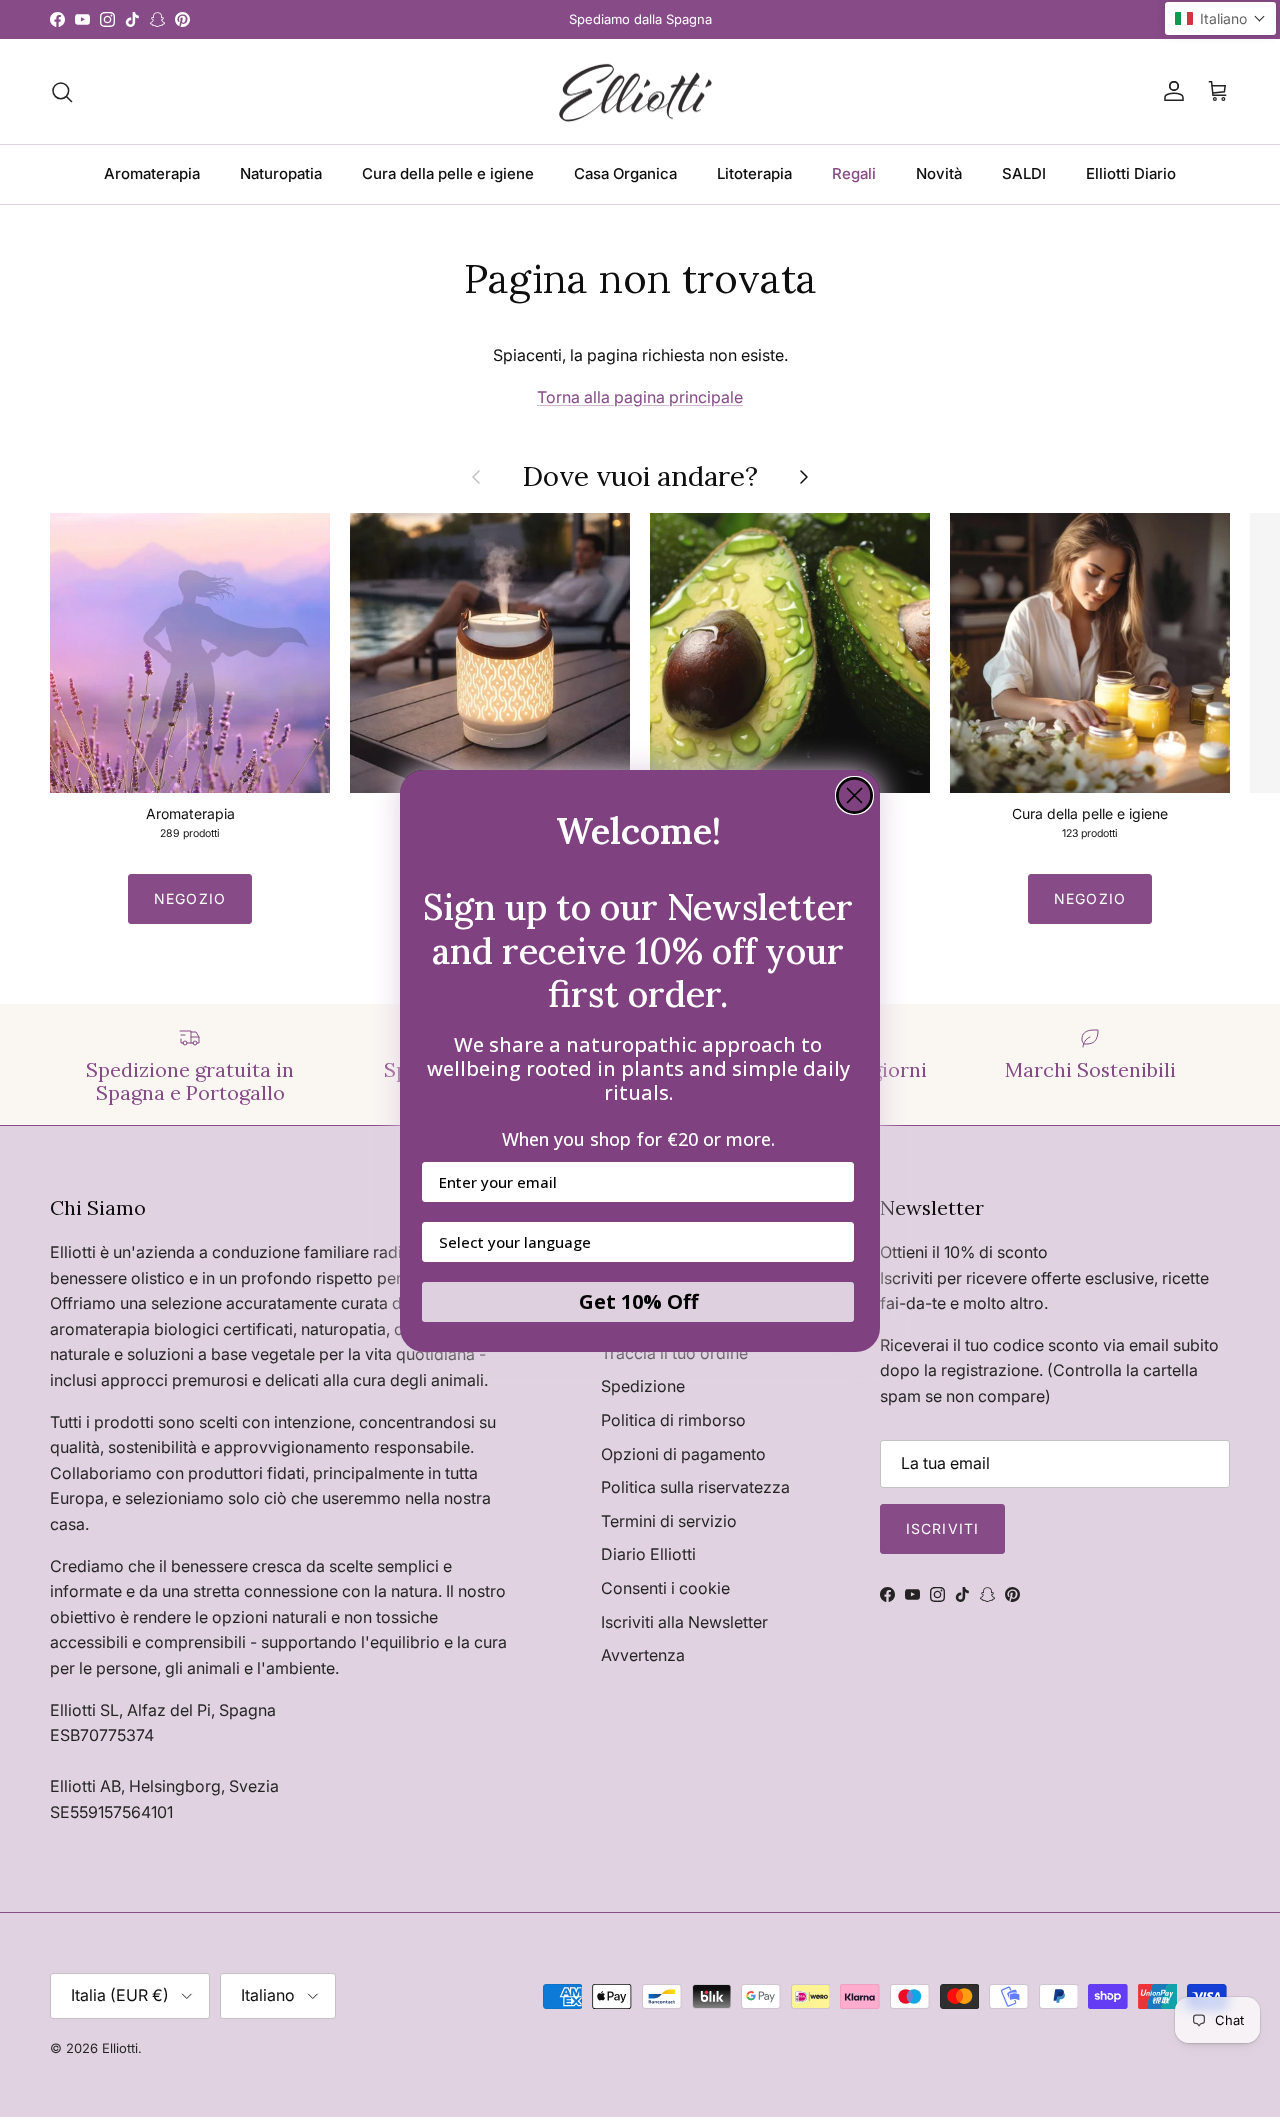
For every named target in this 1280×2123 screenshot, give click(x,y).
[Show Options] (835, 1243)
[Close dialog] (854, 795)
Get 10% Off (638, 1302)
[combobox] (632, 1243)
